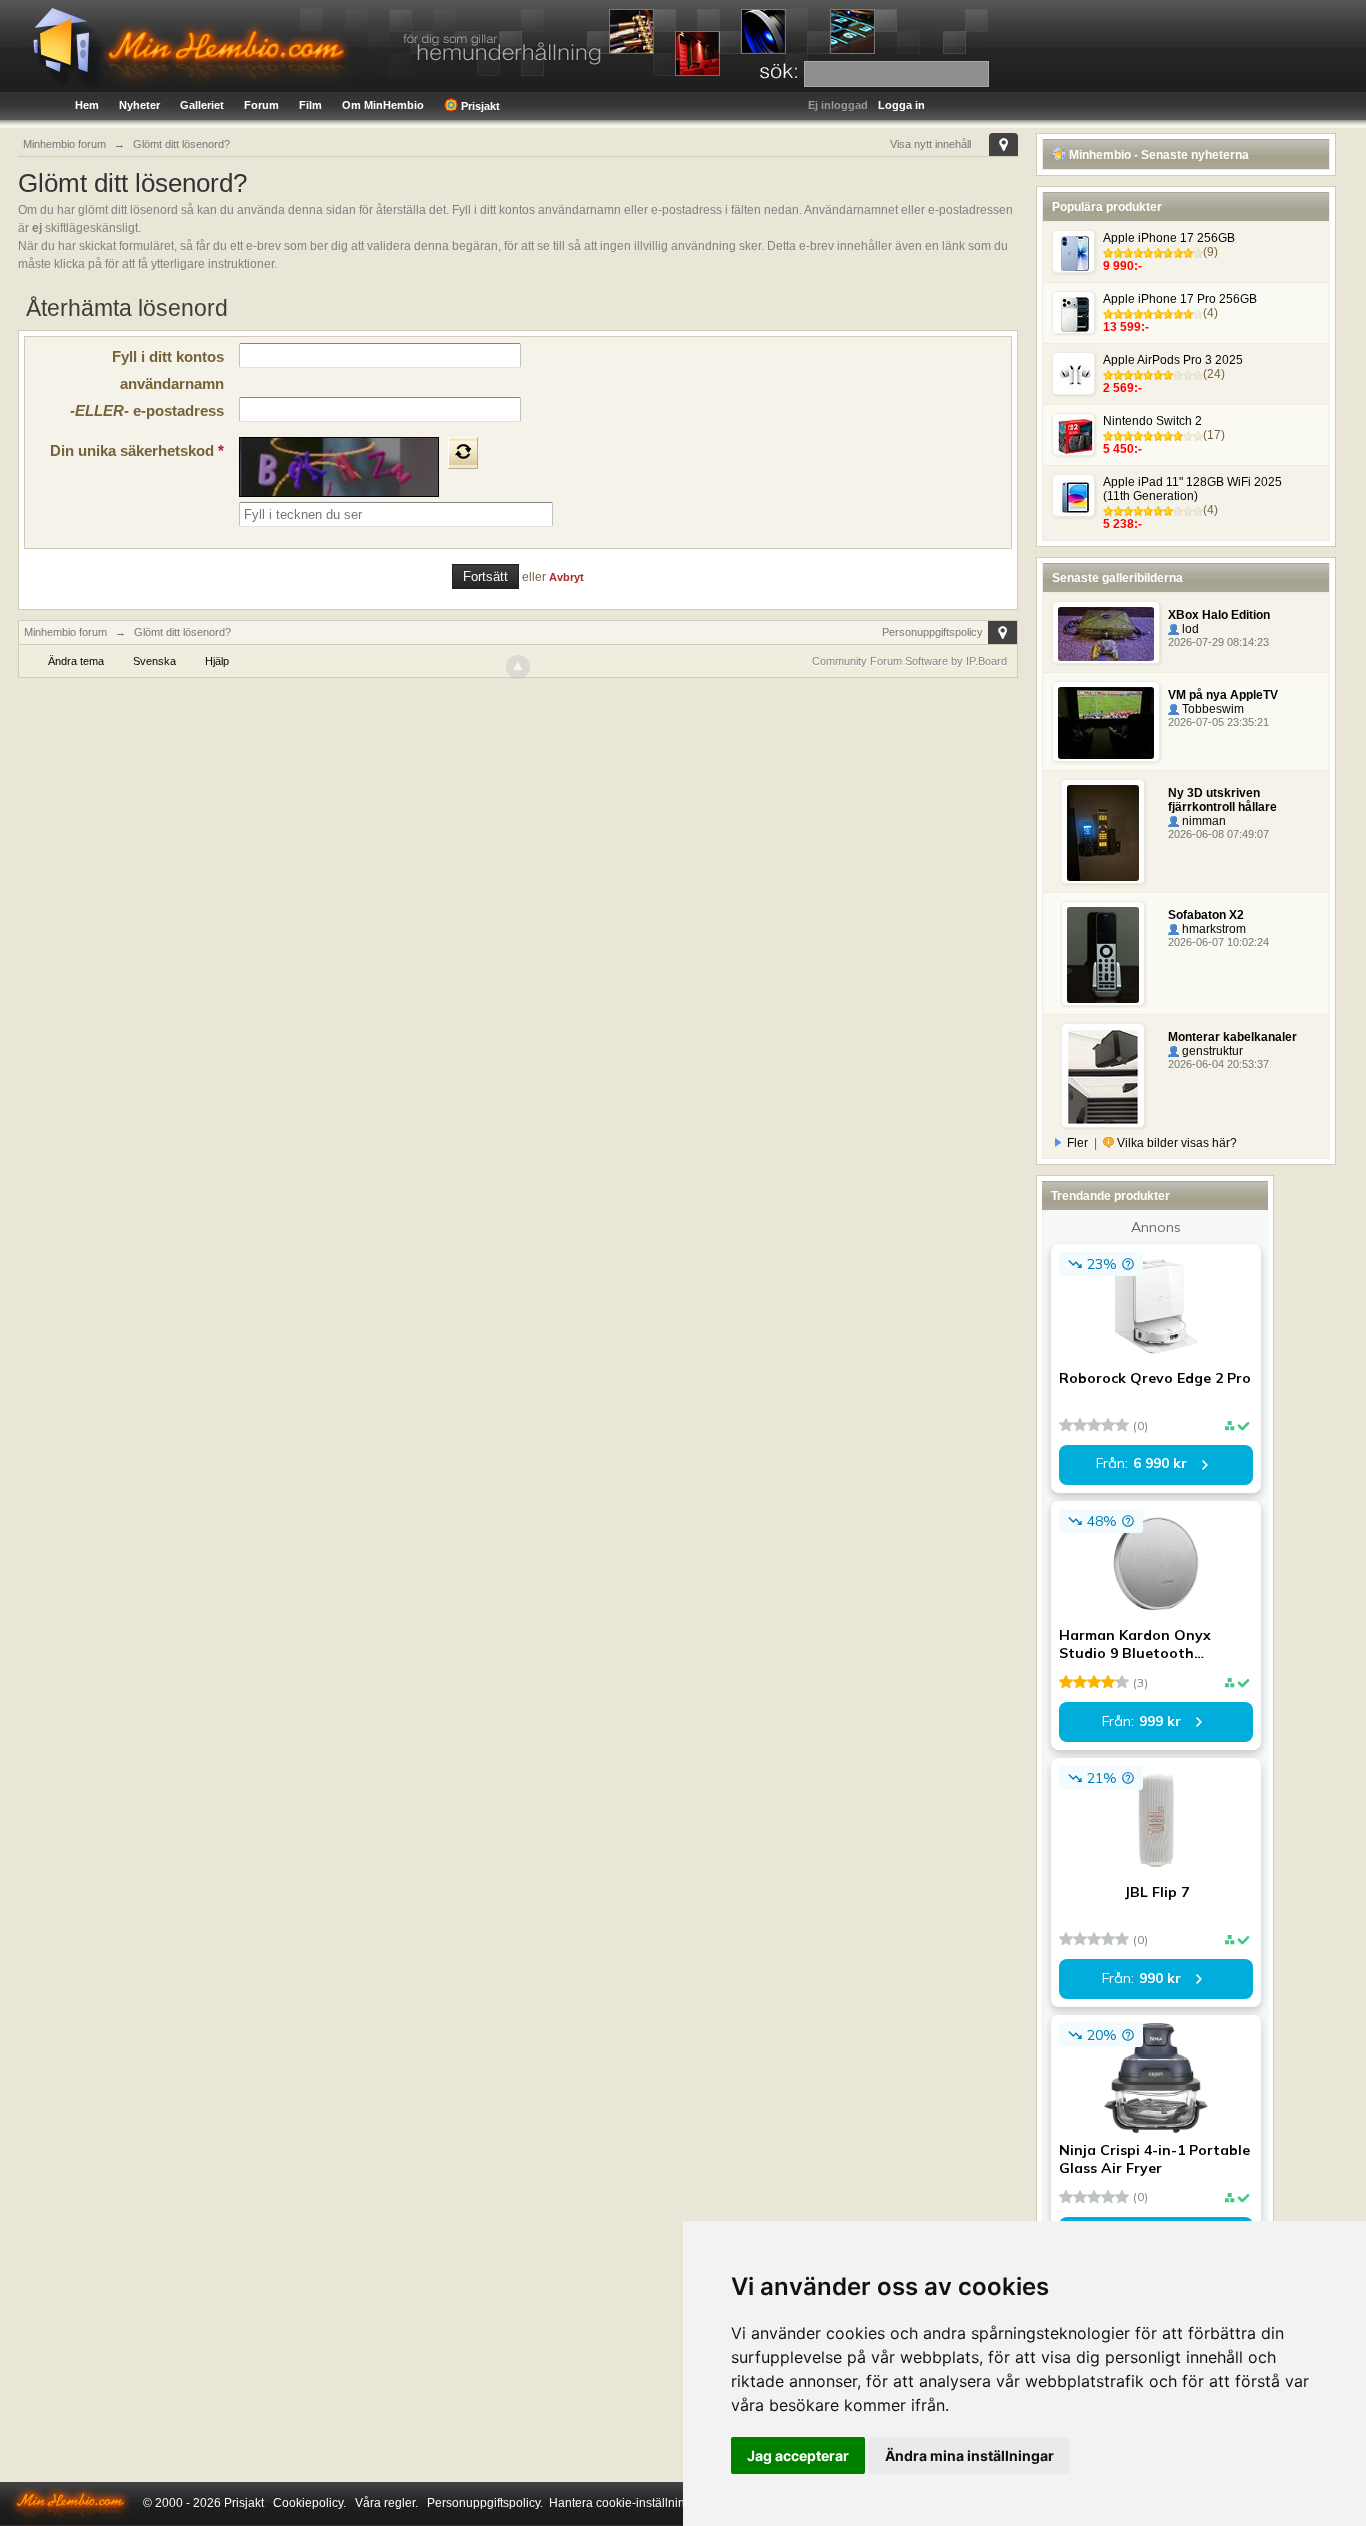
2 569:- (1122, 388)
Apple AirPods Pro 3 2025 (1173, 360)
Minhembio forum (65, 632)
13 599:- (1126, 327)
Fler (1077, 1143)
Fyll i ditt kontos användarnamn (168, 370)
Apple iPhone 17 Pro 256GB (1180, 299)
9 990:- (1122, 266)
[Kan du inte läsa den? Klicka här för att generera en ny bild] (463, 453)
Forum (261, 105)
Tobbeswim (1211, 709)
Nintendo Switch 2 (1152, 421)
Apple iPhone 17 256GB (1169, 238)
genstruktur (1211, 1051)
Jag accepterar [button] (798, 2455)
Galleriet (202, 105)
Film (310, 105)
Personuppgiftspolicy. (485, 2503)
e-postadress (147, 410)
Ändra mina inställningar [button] (969, 2455)
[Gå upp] (518, 667)
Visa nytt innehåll (930, 144)
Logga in (901, 105)
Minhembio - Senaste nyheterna (1157, 155)
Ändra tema (76, 661)
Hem (87, 105)
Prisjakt (479, 106)
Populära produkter (1107, 207)
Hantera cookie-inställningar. (627, 2503)
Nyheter (139, 105)
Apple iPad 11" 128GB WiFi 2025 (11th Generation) (1192, 489)
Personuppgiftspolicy (932, 632)
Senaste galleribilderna (1117, 578)
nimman (1202, 821)
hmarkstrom (1212, 929)
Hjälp (217, 661)
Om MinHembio (383, 105)
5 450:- (1122, 449)
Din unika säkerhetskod (137, 450)
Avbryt (566, 577)
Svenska (154, 661)
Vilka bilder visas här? (1175, 1143)
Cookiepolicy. (309, 2503)
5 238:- (1122, 524)
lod (1189, 629)
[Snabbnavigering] (1003, 144)
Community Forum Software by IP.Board (909, 661)
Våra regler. (386, 2503)
